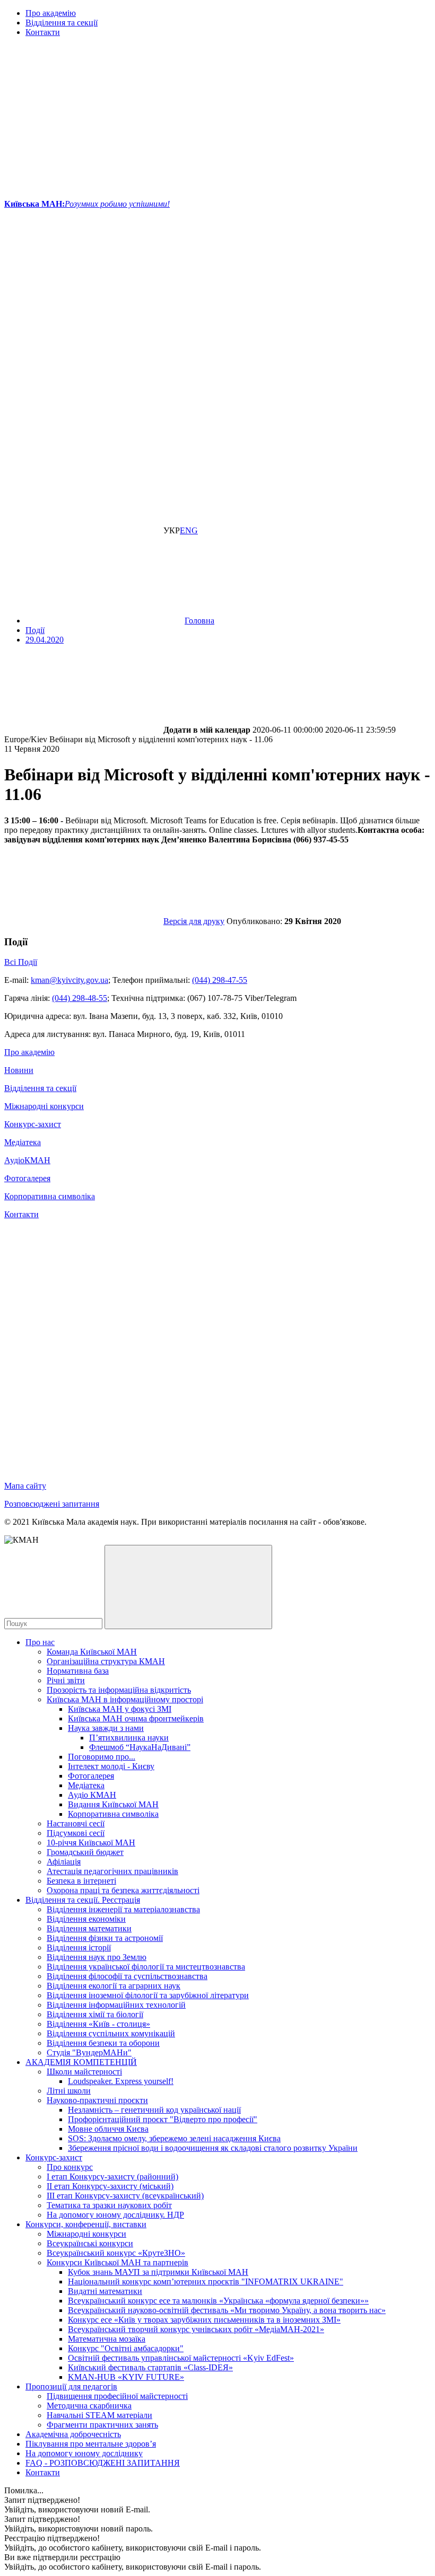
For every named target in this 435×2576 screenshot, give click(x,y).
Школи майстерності (84, 2072)
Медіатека (23, 1142)
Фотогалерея (27, 1178)
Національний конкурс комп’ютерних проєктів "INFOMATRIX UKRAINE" (206, 2282)
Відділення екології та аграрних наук (114, 1986)
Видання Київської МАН (113, 1804)
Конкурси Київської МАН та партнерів (118, 2262)
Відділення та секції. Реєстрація (83, 1900)
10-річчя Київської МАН (91, 1843)
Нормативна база (78, 1671)
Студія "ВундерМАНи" (89, 2052)
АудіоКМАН (27, 1160)
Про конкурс (70, 2167)
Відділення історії (79, 1948)
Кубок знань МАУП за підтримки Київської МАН (158, 2272)
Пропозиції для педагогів (71, 2386)
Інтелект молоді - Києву (111, 1766)
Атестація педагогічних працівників (112, 1871)
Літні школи (69, 2091)
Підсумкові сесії (76, 1833)
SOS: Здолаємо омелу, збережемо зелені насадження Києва (174, 2138)
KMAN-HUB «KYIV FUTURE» (126, 2377)
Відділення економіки (86, 1919)
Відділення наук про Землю (97, 1957)
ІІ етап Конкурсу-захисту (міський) (110, 2186)
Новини (19, 1070)
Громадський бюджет (85, 1852)
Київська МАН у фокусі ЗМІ (120, 1709)
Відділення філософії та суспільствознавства (127, 1976)
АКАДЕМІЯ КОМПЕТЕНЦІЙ (81, 2062)
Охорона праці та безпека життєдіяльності (123, 1890)
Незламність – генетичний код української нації (154, 2110)
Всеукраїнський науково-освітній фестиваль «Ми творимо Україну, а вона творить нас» (227, 2310)
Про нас (40, 1642)
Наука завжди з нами (106, 1728)
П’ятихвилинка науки (129, 1738)
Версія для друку (194, 921)
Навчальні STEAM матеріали (99, 2415)
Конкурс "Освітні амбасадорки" (126, 2348)
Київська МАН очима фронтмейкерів (136, 1718)
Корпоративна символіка (50, 1196)
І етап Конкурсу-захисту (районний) (112, 2177)
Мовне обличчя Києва (108, 2129)
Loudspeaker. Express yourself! (121, 2081)
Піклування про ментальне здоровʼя (91, 2444)
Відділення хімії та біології (95, 2014)
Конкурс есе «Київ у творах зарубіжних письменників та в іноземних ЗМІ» (204, 2320)
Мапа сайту (25, 1486)
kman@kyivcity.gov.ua (69, 980)
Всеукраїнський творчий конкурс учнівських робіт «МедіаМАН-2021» (196, 2329)
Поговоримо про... (102, 1757)
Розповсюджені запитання (52, 1504)
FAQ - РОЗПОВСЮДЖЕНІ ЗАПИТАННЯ (103, 2463)
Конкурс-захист (33, 1124)
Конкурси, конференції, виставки (86, 2224)
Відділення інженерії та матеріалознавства (123, 1909)
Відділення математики (89, 1928)
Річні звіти (66, 1680)
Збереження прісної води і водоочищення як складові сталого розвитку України (213, 2148)
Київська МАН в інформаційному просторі (125, 1699)
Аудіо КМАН (92, 1795)
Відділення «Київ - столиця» (98, 2024)
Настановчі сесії (76, 1823)
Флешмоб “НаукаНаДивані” (140, 1747)
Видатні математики (105, 2291)
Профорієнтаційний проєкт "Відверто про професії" (163, 2119)
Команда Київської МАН (92, 1652)
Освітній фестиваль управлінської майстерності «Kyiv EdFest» (181, 2358)
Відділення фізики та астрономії (105, 1938)
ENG (189, 530)
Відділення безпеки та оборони (103, 2043)
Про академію (51, 13)
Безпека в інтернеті (81, 1881)
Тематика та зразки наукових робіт (109, 2205)
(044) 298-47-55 (220, 980)
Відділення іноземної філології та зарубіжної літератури (148, 1995)
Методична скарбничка (89, 2406)
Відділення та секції (62, 23)
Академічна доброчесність (73, 2434)
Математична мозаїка (107, 2339)
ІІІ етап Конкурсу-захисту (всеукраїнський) (125, 2196)
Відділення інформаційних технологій (116, 2005)
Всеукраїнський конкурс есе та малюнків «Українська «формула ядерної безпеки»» (218, 2301)
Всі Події (21, 962)
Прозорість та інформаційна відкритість (119, 1690)
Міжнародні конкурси (44, 1106)
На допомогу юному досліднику (84, 2453)
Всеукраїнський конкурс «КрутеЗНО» (116, 2253)
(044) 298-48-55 (80, 998)
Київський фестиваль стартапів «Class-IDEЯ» (150, 2367)
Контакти (43, 32)
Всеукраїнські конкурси (90, 2243)
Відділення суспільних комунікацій (111, 2033)
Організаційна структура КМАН (106, 1661)
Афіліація (64, 1862)
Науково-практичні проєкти (97, 2100)
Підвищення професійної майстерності (117, 2396)
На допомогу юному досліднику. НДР (115, 2215)
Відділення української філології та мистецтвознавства (146, 1967)
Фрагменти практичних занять (102, 2425)
